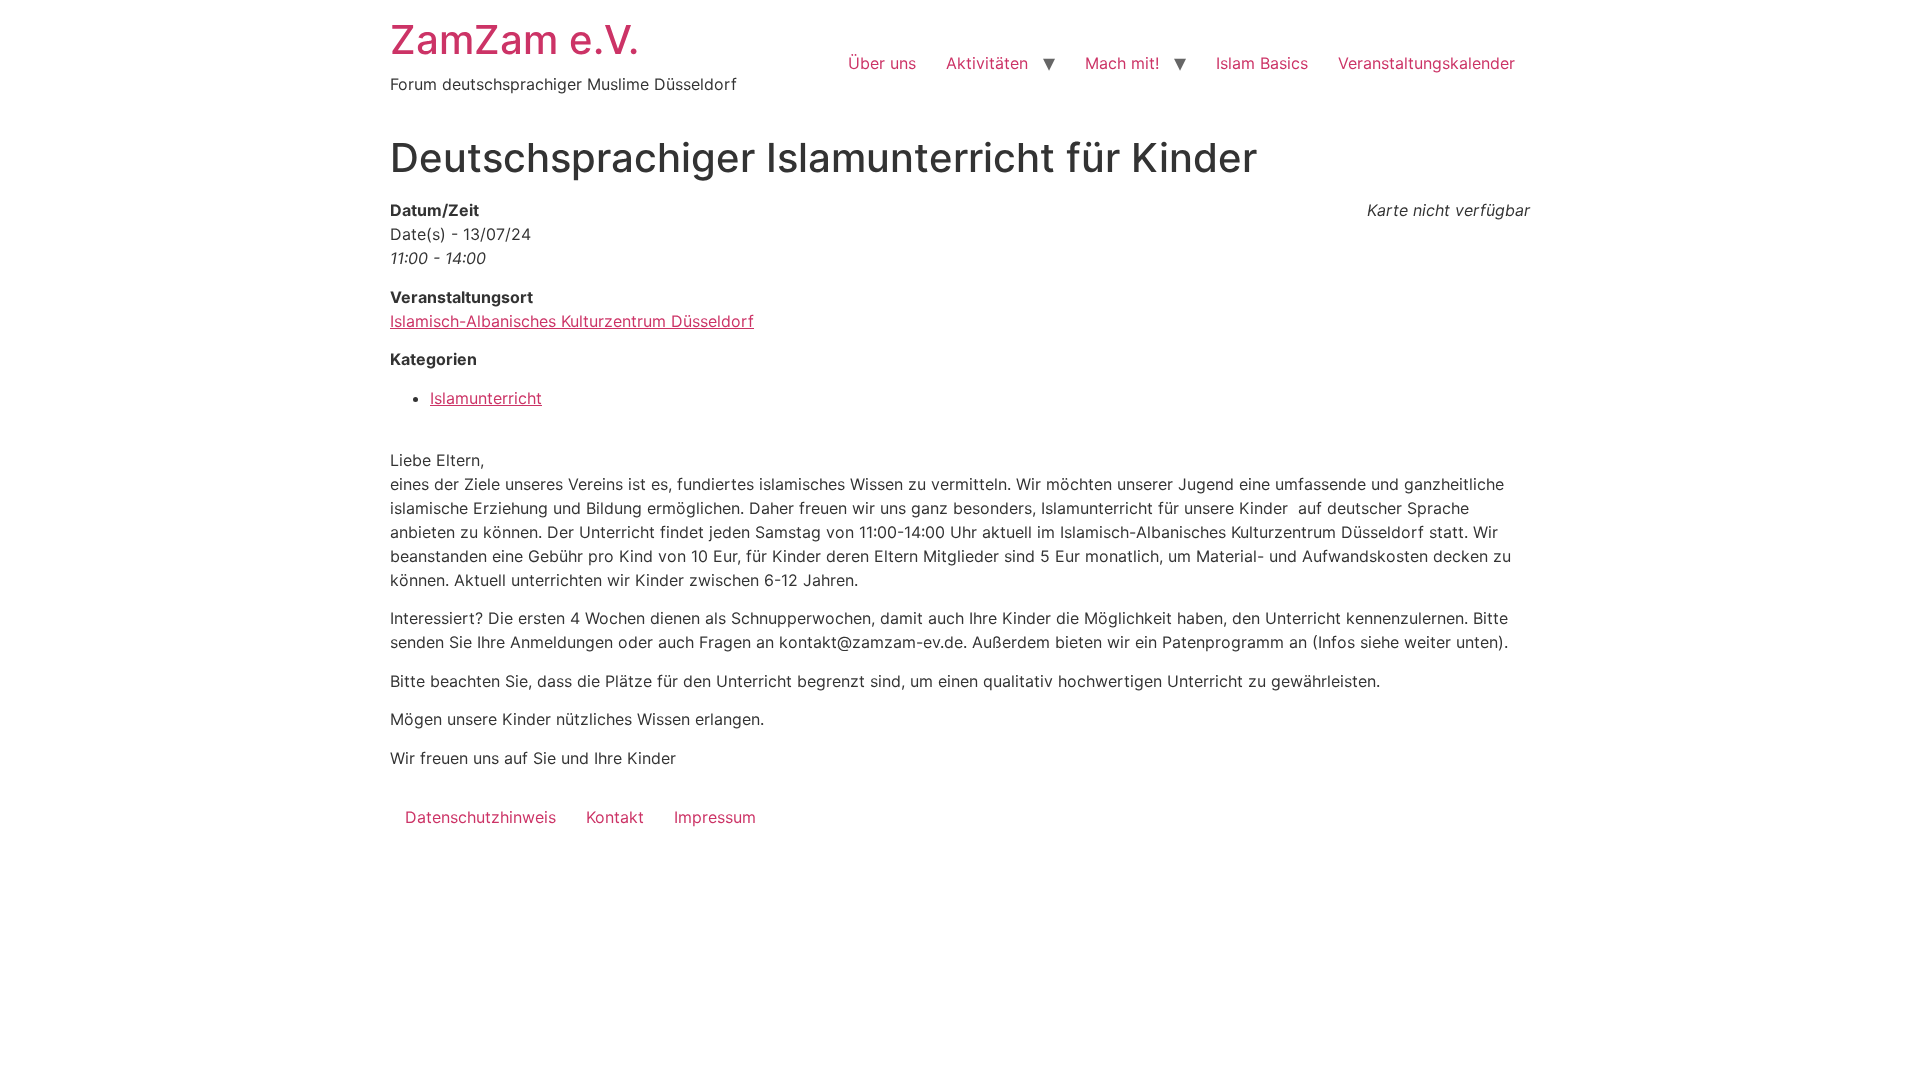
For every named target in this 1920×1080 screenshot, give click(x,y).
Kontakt (615, 817)
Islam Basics (1262, 63)
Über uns (882, 63)
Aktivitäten (987, 63)
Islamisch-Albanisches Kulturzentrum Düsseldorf (572, 321)
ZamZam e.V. (514, 39)
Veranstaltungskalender (1426, 63)
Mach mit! (1122, 63)
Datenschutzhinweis (480, 817)
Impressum (715, 817)
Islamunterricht (486, 398)
